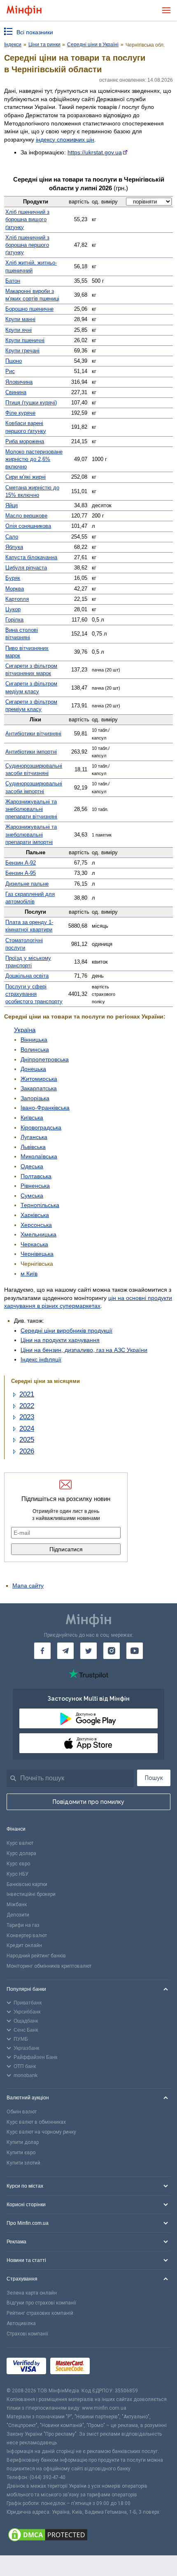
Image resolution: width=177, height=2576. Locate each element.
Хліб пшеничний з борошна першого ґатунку (27, 245)
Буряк (13, 578)
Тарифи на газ (23, 1925)
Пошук (154, 1778)
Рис (10, 371)
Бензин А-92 (21, 863)
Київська (32, 1118)
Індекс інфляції (41, 1359)
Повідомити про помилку (88, 1802)
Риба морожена (25, 441)
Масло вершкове (26, 516)
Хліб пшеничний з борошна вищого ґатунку (27, 219)
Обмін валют (22, 2112)
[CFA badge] (112, 2367)
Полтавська (36, 1176)
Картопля (17, 599)
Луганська (34, 1137)
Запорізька (35, 1098)
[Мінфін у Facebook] (42, 1651)
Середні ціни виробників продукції (66, 1331)
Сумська (32, 1196)
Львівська (33, 1147)
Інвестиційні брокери (31, 1894)
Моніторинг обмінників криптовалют (49, 1966)
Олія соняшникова (28, 526)
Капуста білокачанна (31, 557)
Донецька (33, 1069)
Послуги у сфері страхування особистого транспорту (34, 994)
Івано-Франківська (45, 1108)
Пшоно (14, 361)
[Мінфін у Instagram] (112, 1651)
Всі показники (35, 32)
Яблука (14, 547)
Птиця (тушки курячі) (31, 403)
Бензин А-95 (21, 873)
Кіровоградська (41, 1127)
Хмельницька (38, 1234)
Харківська (35, 1215)
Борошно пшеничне (29, 309)
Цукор (13, 609)
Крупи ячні (19, 330)
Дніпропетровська (45, 1059)
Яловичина (19, 382)
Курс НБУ (17, 1874)
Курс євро (18, 1864)
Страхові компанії (27, 2334)
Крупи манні (20, 319)
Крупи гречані (22, 351)
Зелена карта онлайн (32, 2293)
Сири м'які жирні (26, 477)
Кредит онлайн (24, 1945)
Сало (12, 537)
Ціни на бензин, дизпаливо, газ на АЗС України (84, 1350)
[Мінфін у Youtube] (135, 1651)
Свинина (16, 392)
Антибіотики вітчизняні (33, 734)
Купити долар (23, 2142)
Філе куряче (20, 413)
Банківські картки (27, 1884)
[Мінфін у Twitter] (88, 1651)
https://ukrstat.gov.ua (95, 152)
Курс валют (20, 1843)
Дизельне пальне (27, 884)
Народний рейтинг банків (36, 1956)
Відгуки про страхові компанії (41, 2303)
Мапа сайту (28, 1586)
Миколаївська (39, 1156)
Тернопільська (40, 1205)
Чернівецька (37, 1254)
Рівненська (35, 1186)
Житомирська (39, 1079)
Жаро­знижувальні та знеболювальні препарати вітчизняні (31, 809)
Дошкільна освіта (27, 976)
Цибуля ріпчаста (26, 568)
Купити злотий (23, 2163)
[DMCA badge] (88, 2536)
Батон (13, 281)
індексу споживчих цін (65, 139)
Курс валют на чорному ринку (41, 2132)
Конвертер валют (27, 1936)
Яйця (12, 505)
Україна (25, 1030)
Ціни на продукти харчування (60, 1340)
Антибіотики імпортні (31, 752)
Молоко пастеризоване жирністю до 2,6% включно (34, 459)
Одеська (32, 1166)
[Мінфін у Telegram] (65, 1651)
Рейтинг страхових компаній (40, 2313)
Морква (15, 589)
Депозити (18, 1915)
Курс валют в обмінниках (36, 2122)
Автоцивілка (21, 2323)
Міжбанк (17, 1905)
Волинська (35, 1049)
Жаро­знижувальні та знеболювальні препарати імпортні (31, 834)
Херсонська (36, 1225)
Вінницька (34, 1040)
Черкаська (34, 1244)
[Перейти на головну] (24, 11)
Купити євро (21, 2153)
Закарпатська (39, 1088)
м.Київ (29, 1274)
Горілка (14, 620)
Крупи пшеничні (25, 340)
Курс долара (21, 1853)
